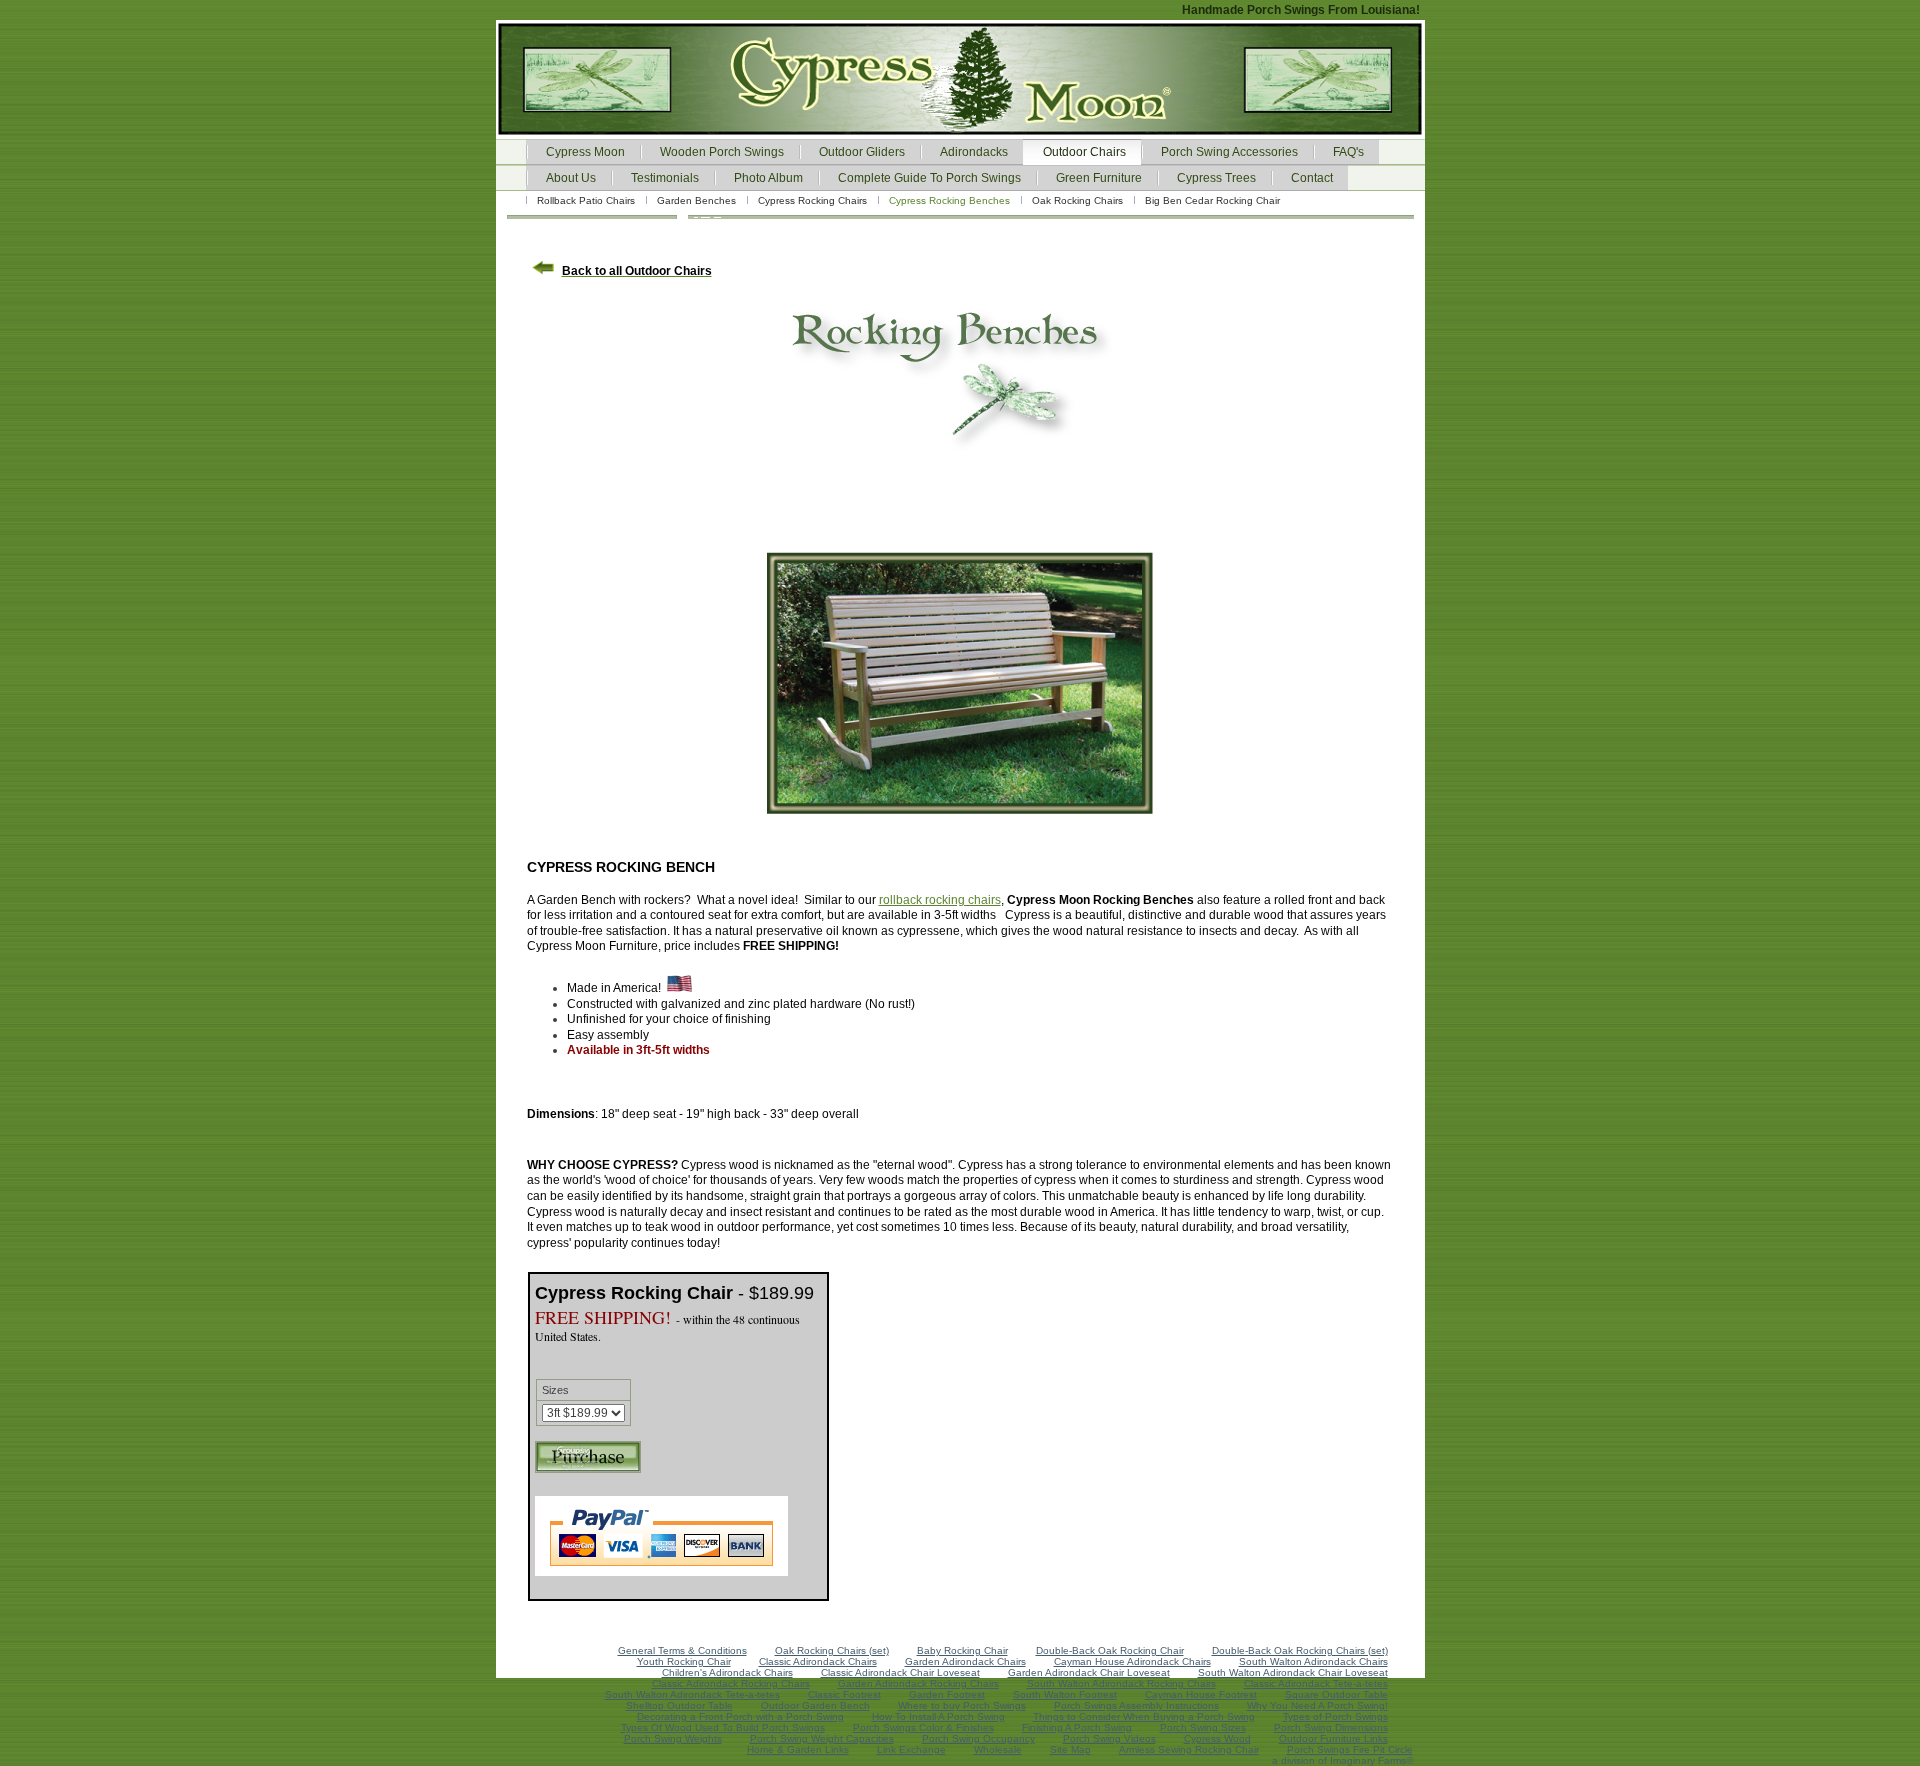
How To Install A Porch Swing (938, 1716)
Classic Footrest (844, 1694)
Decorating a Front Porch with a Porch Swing (740, 1716)
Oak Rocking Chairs (1077, 200)
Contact (1312, 178)
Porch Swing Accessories (1229, 152)
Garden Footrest (947, 1694)
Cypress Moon (585, 152)
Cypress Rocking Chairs (812, 200)
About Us (571, 178)
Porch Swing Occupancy (978, 1738)
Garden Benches (696, 200)
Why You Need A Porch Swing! (1317, 1705)
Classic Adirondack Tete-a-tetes (1316, 1683)
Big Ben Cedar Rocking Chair (1212, 200)
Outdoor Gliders (862, 152)
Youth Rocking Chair (684, 1661)
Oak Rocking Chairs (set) (832, 1650)
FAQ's (1348, 152)
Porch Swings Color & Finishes (923, 1727)
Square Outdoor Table (1336, 1694)
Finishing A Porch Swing (1077, 1727)
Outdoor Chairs (1084, 152)
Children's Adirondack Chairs (727, 1672)
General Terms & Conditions (682, 1650)
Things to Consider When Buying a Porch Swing (1144, 1716)
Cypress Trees (1216, 178)
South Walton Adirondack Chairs (1313, 1661)
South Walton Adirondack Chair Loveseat (1293, 1672)
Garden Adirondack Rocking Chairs (918, 1683)
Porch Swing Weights (673, 1738)
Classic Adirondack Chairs (818, 1661)
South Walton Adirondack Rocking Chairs (1121, 1683)
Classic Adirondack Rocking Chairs (731, 1683)
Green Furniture (1099, 178)
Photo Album (768, 178)
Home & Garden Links (798, 1749)
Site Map (1070, 1749)
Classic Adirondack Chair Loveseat (900, 1672)
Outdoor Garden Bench (815, 1705)
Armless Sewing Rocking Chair (1189, 1749)
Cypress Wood (1217, 1738)
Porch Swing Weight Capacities (822, 1738)
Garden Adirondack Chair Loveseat (1089, 1672)
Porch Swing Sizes (1203, 1727)
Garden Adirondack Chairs (965, 1661)
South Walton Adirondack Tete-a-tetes (692, 1694)
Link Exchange (911, 1749)
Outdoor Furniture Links (1333, 1738)
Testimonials (665, 178)
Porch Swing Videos (1109, 1738)
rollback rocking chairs (940, 900)
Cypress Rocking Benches (949, 200)
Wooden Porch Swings (722, 152)
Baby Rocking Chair (962, 1650)
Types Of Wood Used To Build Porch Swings (723, 1727)
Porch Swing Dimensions (1331, 1727)
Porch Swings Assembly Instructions (1136, 1705)
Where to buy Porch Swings (962, 1705)
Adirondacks (974, 152)
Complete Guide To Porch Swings (929, 178)
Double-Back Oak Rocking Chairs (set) (1300, 1650)
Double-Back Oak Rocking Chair (1110, 1650)
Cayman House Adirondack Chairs (1132, 1661)
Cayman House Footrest (1201, 1694)
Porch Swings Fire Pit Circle (1350, 1749)
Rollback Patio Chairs (586, 200)
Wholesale (998, 1749)
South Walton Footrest (1065, 1694)
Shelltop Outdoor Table (679, 1705)
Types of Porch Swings (1335, 1716)
